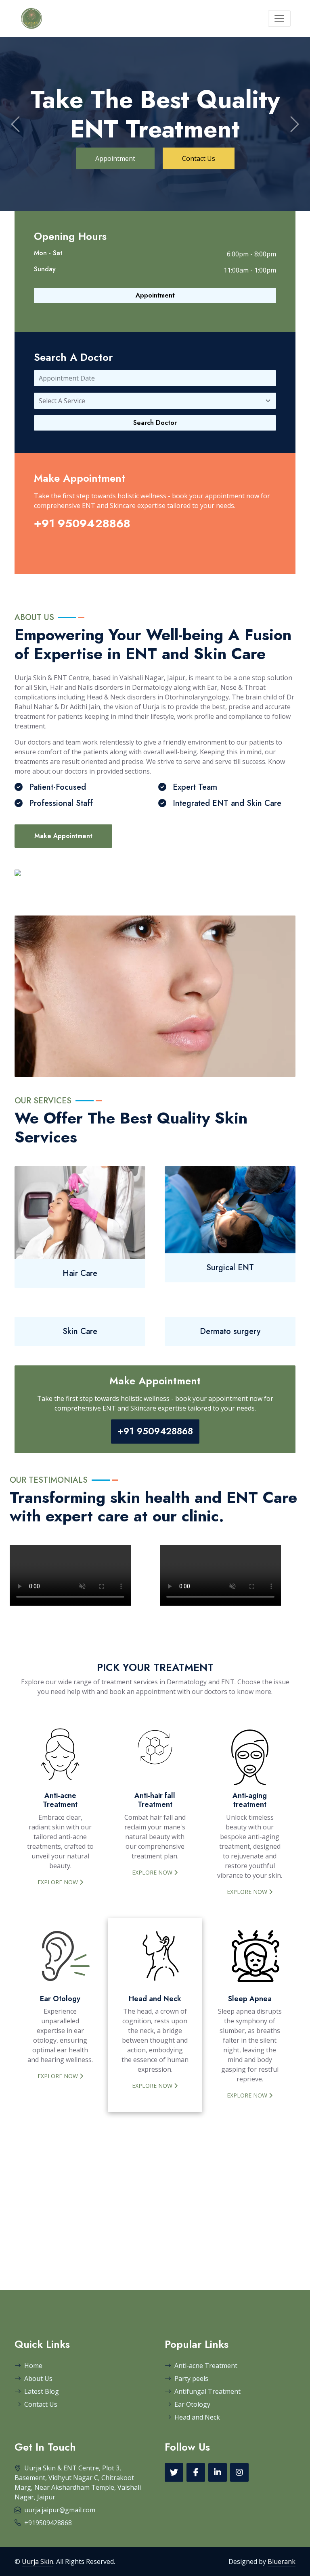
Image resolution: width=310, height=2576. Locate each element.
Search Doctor (155, 423)
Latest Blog (42, 2391)
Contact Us (199, 87)
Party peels (191, 2378)
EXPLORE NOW (59, 1882)
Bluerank (282, 2561)
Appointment (115, 87)
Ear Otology (192, 2404)
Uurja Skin (38, 2561)
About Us (38, 2378)
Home (33, 2366)
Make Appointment (63, 836)
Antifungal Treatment (207, 2391)
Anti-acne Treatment (206, 2366)
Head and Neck (197, 2417)
